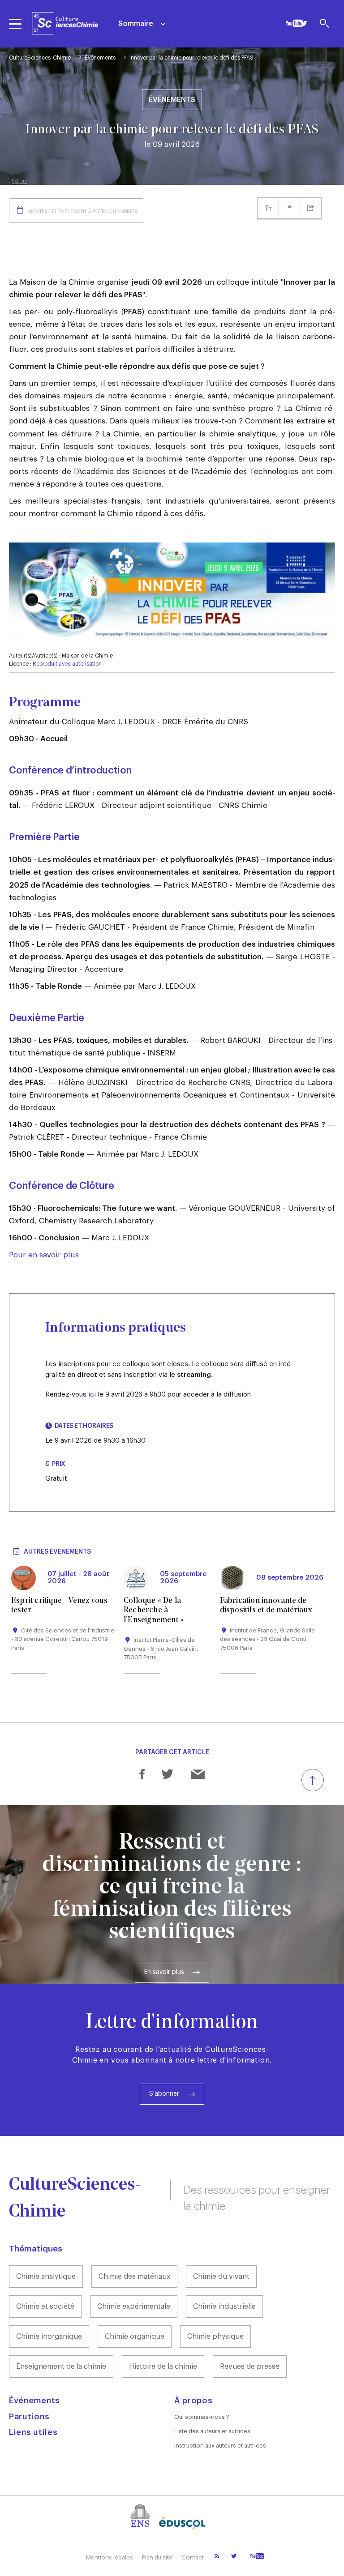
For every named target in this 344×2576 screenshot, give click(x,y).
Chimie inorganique (49, 2337)
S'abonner (164, 2094)
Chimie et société (45, 2307)
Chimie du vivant (221, 2277)
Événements (100, 58)
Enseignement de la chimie (61, 2367)
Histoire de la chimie (163, 2367)
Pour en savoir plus (44, 1255)
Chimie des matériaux (134, 2277)
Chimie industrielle (224, 2307)
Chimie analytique (46, 2277)
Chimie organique (135, 2337)
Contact (193, 2557)
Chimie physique (215, 2337)
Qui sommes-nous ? (202, 2417)
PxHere (19, 181)
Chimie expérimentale (134, 2307)
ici (92, 1395)
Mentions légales (110, 2557)
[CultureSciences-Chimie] (65, 23)
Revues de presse (250, 2367)
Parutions (29, 2417)
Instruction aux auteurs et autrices (220, 2446)
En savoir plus (164, 1972)
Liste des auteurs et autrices (212, 2431)
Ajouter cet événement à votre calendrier (82, 211)
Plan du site (157, 2557)
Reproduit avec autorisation (67, 664)
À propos (193, 2401)
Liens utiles (33, 2432)
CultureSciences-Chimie (40, 58)
